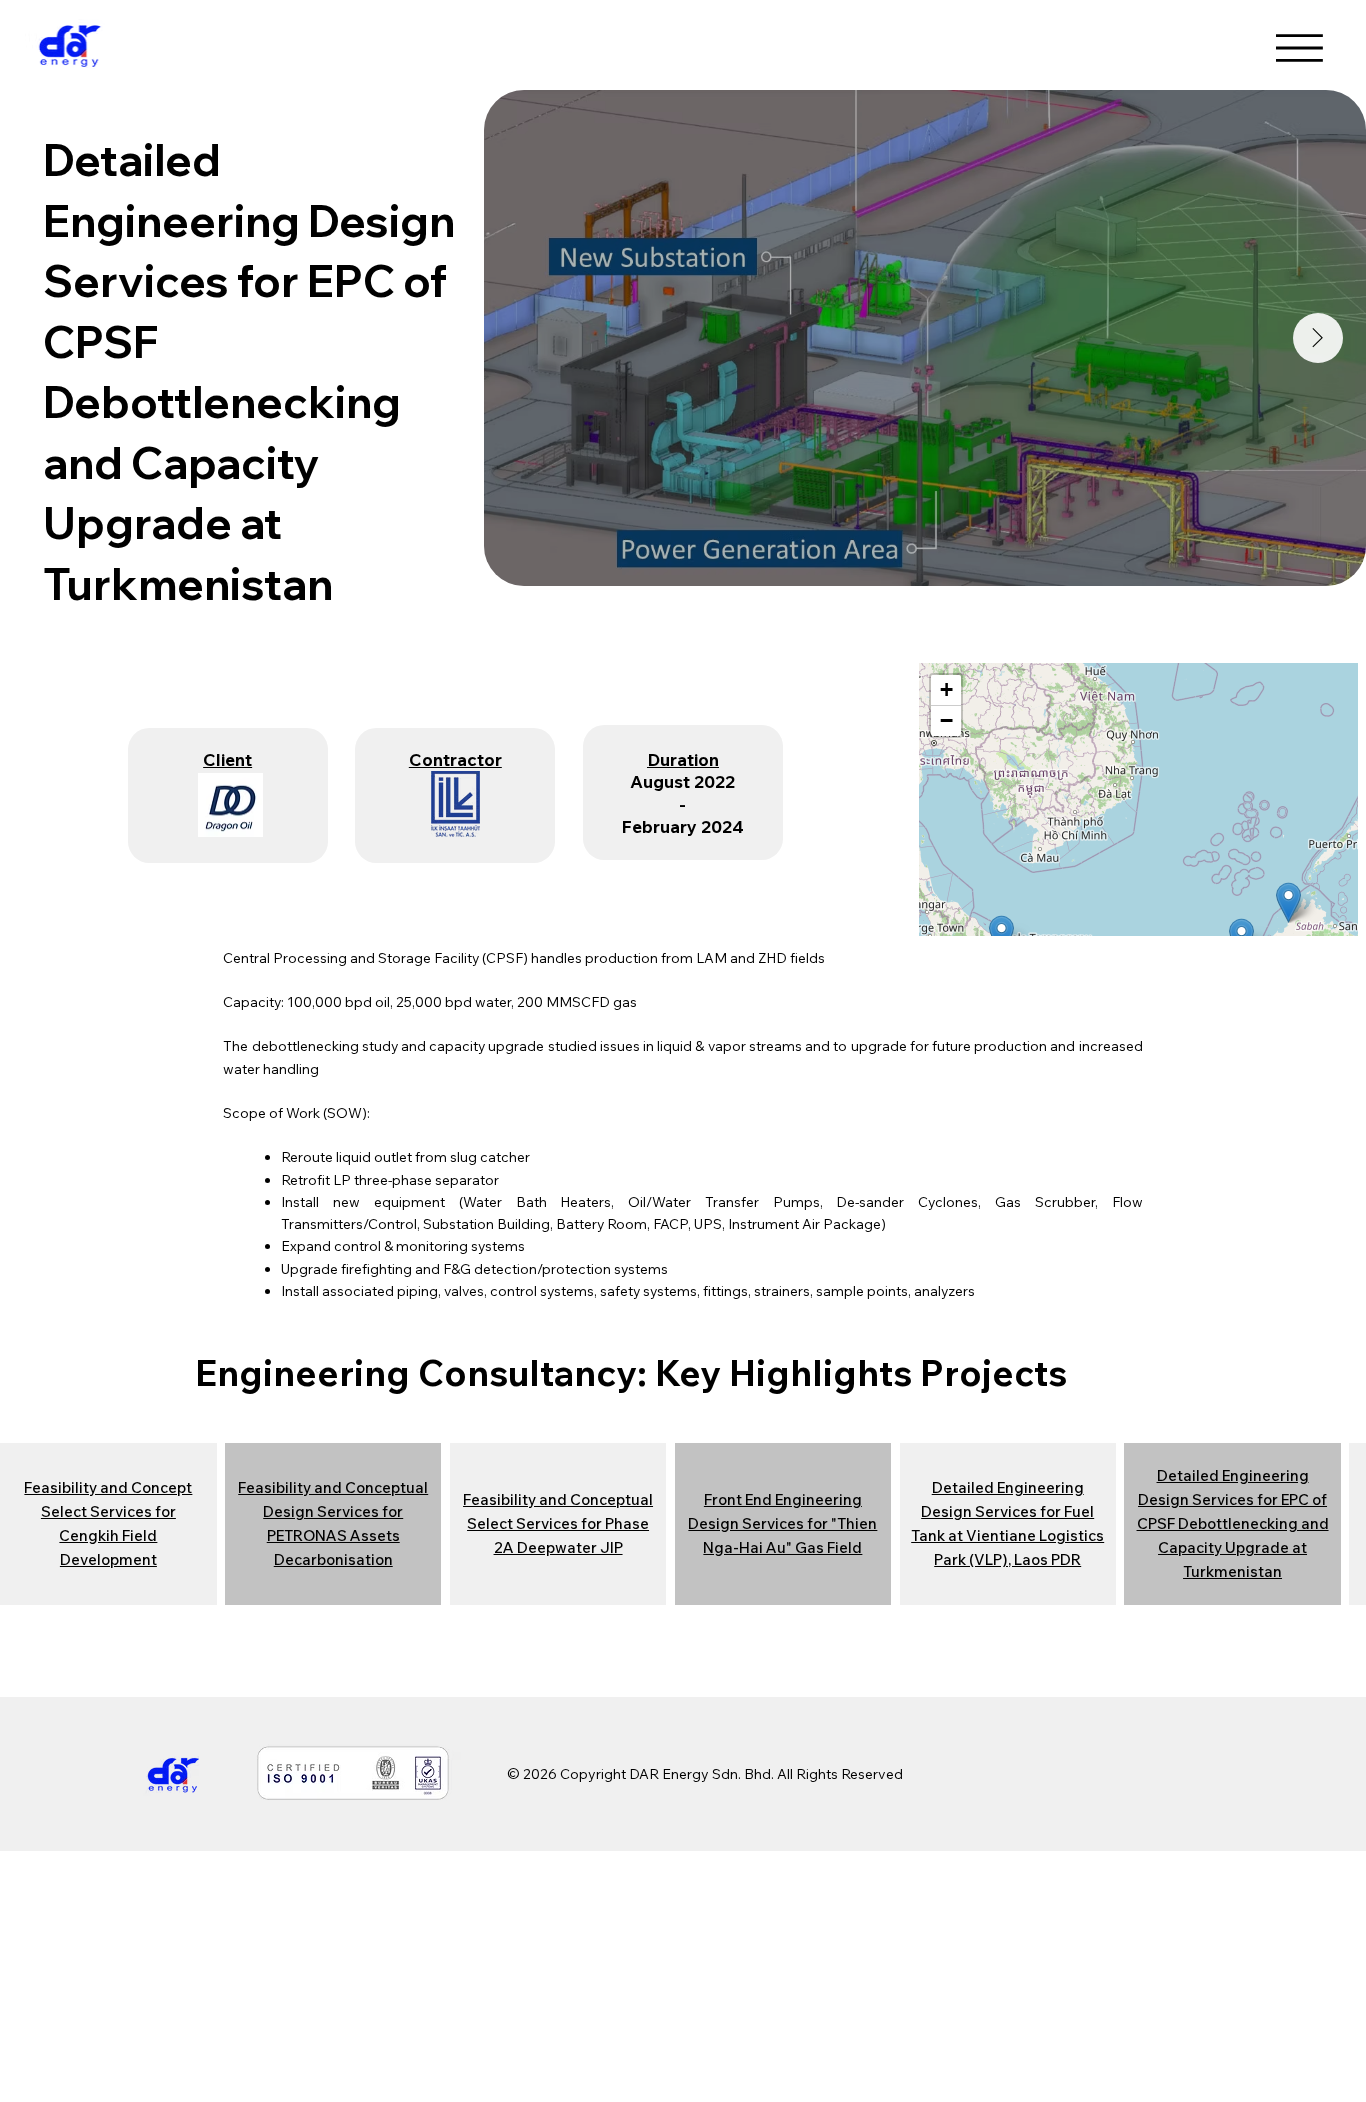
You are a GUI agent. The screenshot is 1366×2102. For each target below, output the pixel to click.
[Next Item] (1318, 338)
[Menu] (1303, 48)
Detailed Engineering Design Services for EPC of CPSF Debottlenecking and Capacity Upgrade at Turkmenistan (1233, 1523)
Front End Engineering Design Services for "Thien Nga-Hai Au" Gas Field (782, 1523)
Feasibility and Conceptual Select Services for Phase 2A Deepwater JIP (558, 1523)
